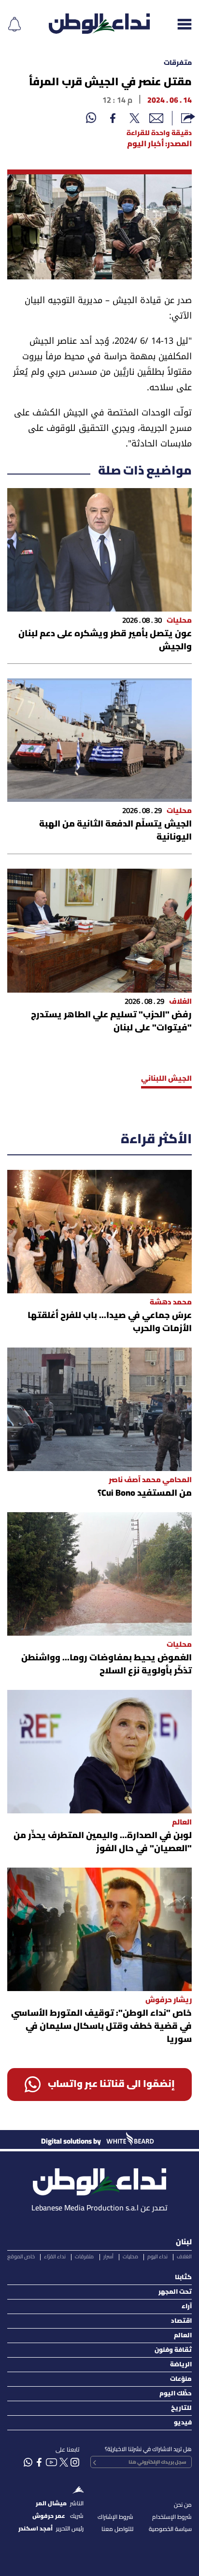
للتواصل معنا (117, 2529)
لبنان (184, 2242)
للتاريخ (181, 2408)
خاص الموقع (21, 2257)
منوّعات (181, 2379)
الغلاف (184, 2257)
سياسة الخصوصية (170, 2529)
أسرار (108, 2257)
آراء (187, 2307)
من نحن (183, 2505)
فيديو (183, 2423)
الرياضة (181, 2365)
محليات (130, 2257)
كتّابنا (183, 2277)
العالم (183, 2336)
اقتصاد (181, 2321)
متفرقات (178, 63)
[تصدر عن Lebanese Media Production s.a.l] (99, 2179)
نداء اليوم (157, 2257)
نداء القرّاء (55, 2257)
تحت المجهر (175, 2292)
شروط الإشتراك (115, 2517)
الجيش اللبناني (166, 1079)
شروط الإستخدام (172, 2517)
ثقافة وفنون (173, 2350)
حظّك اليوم (176, 2394)
